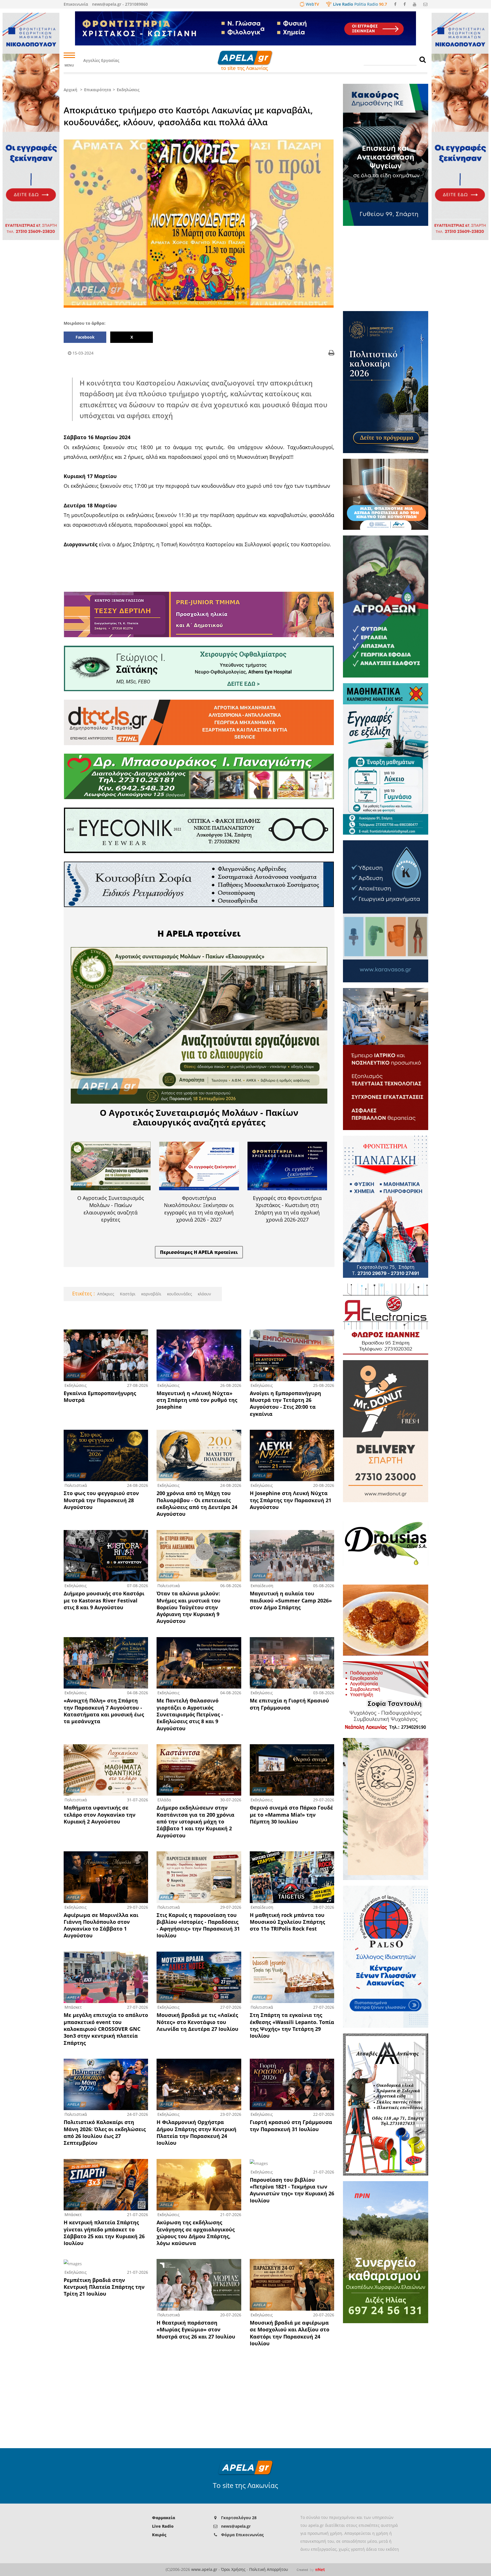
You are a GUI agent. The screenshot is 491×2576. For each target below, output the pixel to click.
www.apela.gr (204, 2569)
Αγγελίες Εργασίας (101, 60)
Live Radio (163, 2526)
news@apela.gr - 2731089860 (120, 4)
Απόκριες (106, 1294)
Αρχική (70, 90)
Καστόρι (127, 1294)
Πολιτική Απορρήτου (269, 2569)
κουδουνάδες (179, 1294)
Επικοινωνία (76, 4)
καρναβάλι (151, 1294)
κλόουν (204, 1294)
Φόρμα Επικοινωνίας (242, 2535)
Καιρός (159, 2535)
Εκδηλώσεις (128, 90)
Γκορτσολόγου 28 (239, 2518)
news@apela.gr (236, 2526)
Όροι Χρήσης (233, 2569)
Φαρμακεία (164, 2518)
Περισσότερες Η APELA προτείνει (199, 1252)
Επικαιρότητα (98, 90)
